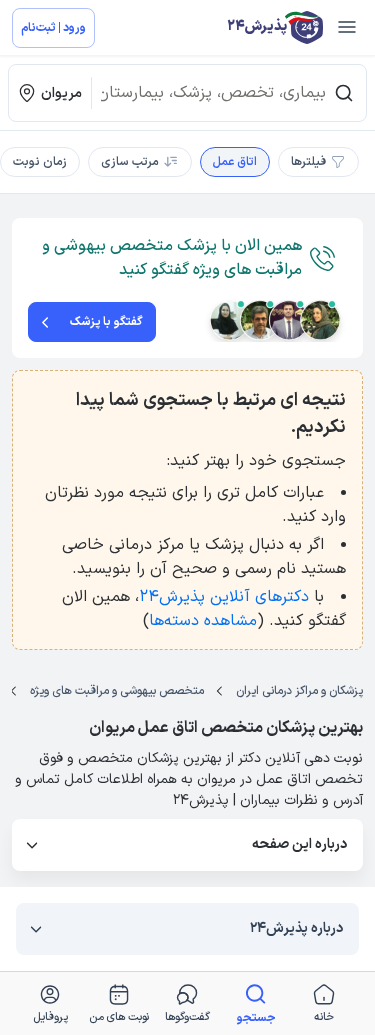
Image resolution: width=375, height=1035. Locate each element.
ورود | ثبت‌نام (53, 28)
